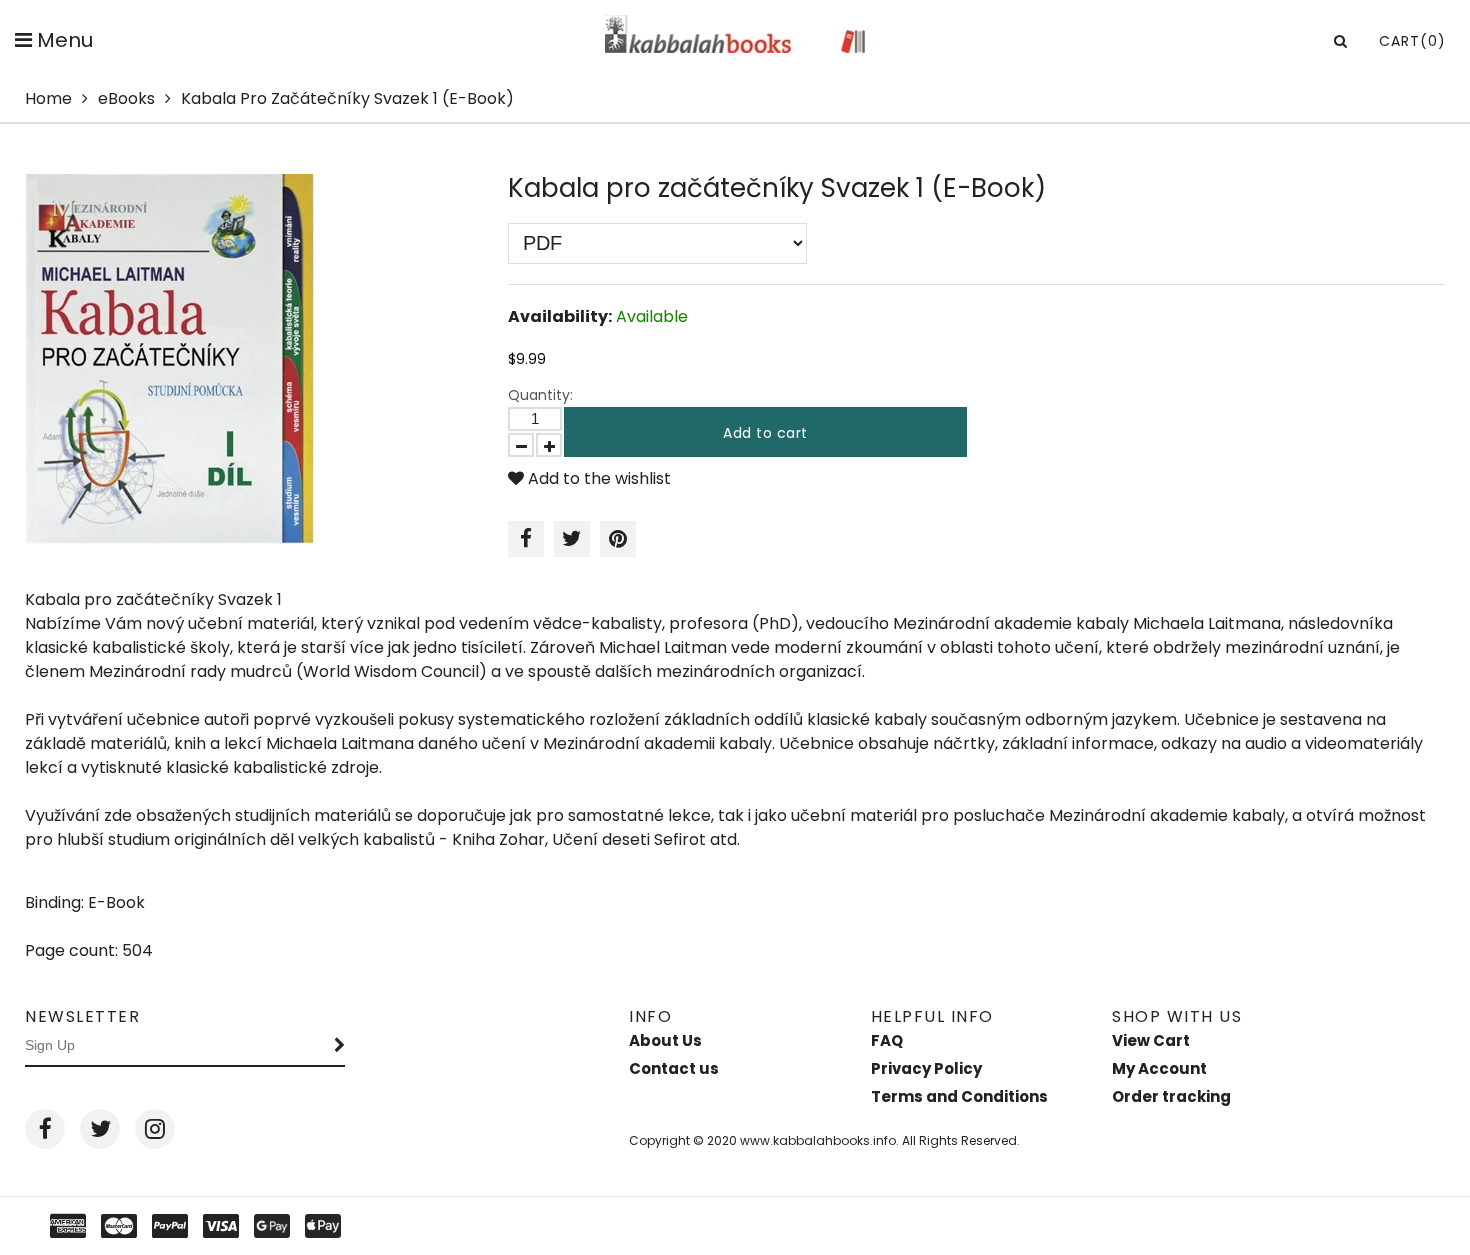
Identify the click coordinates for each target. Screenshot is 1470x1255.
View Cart (1151, 1040)
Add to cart (765, 433)
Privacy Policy (926, 1068)
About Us (665, 1040)
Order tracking (1171, 1096)
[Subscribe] (340, 1046)
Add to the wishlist (597, 478)
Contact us (674, 1068)
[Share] (526, 539)
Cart (1412, 41)
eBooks (126, 98)
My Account (1159, 1068)
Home (48, 98)
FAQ (887, 1040)
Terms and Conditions (959, 1096)
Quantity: (540, 395)
